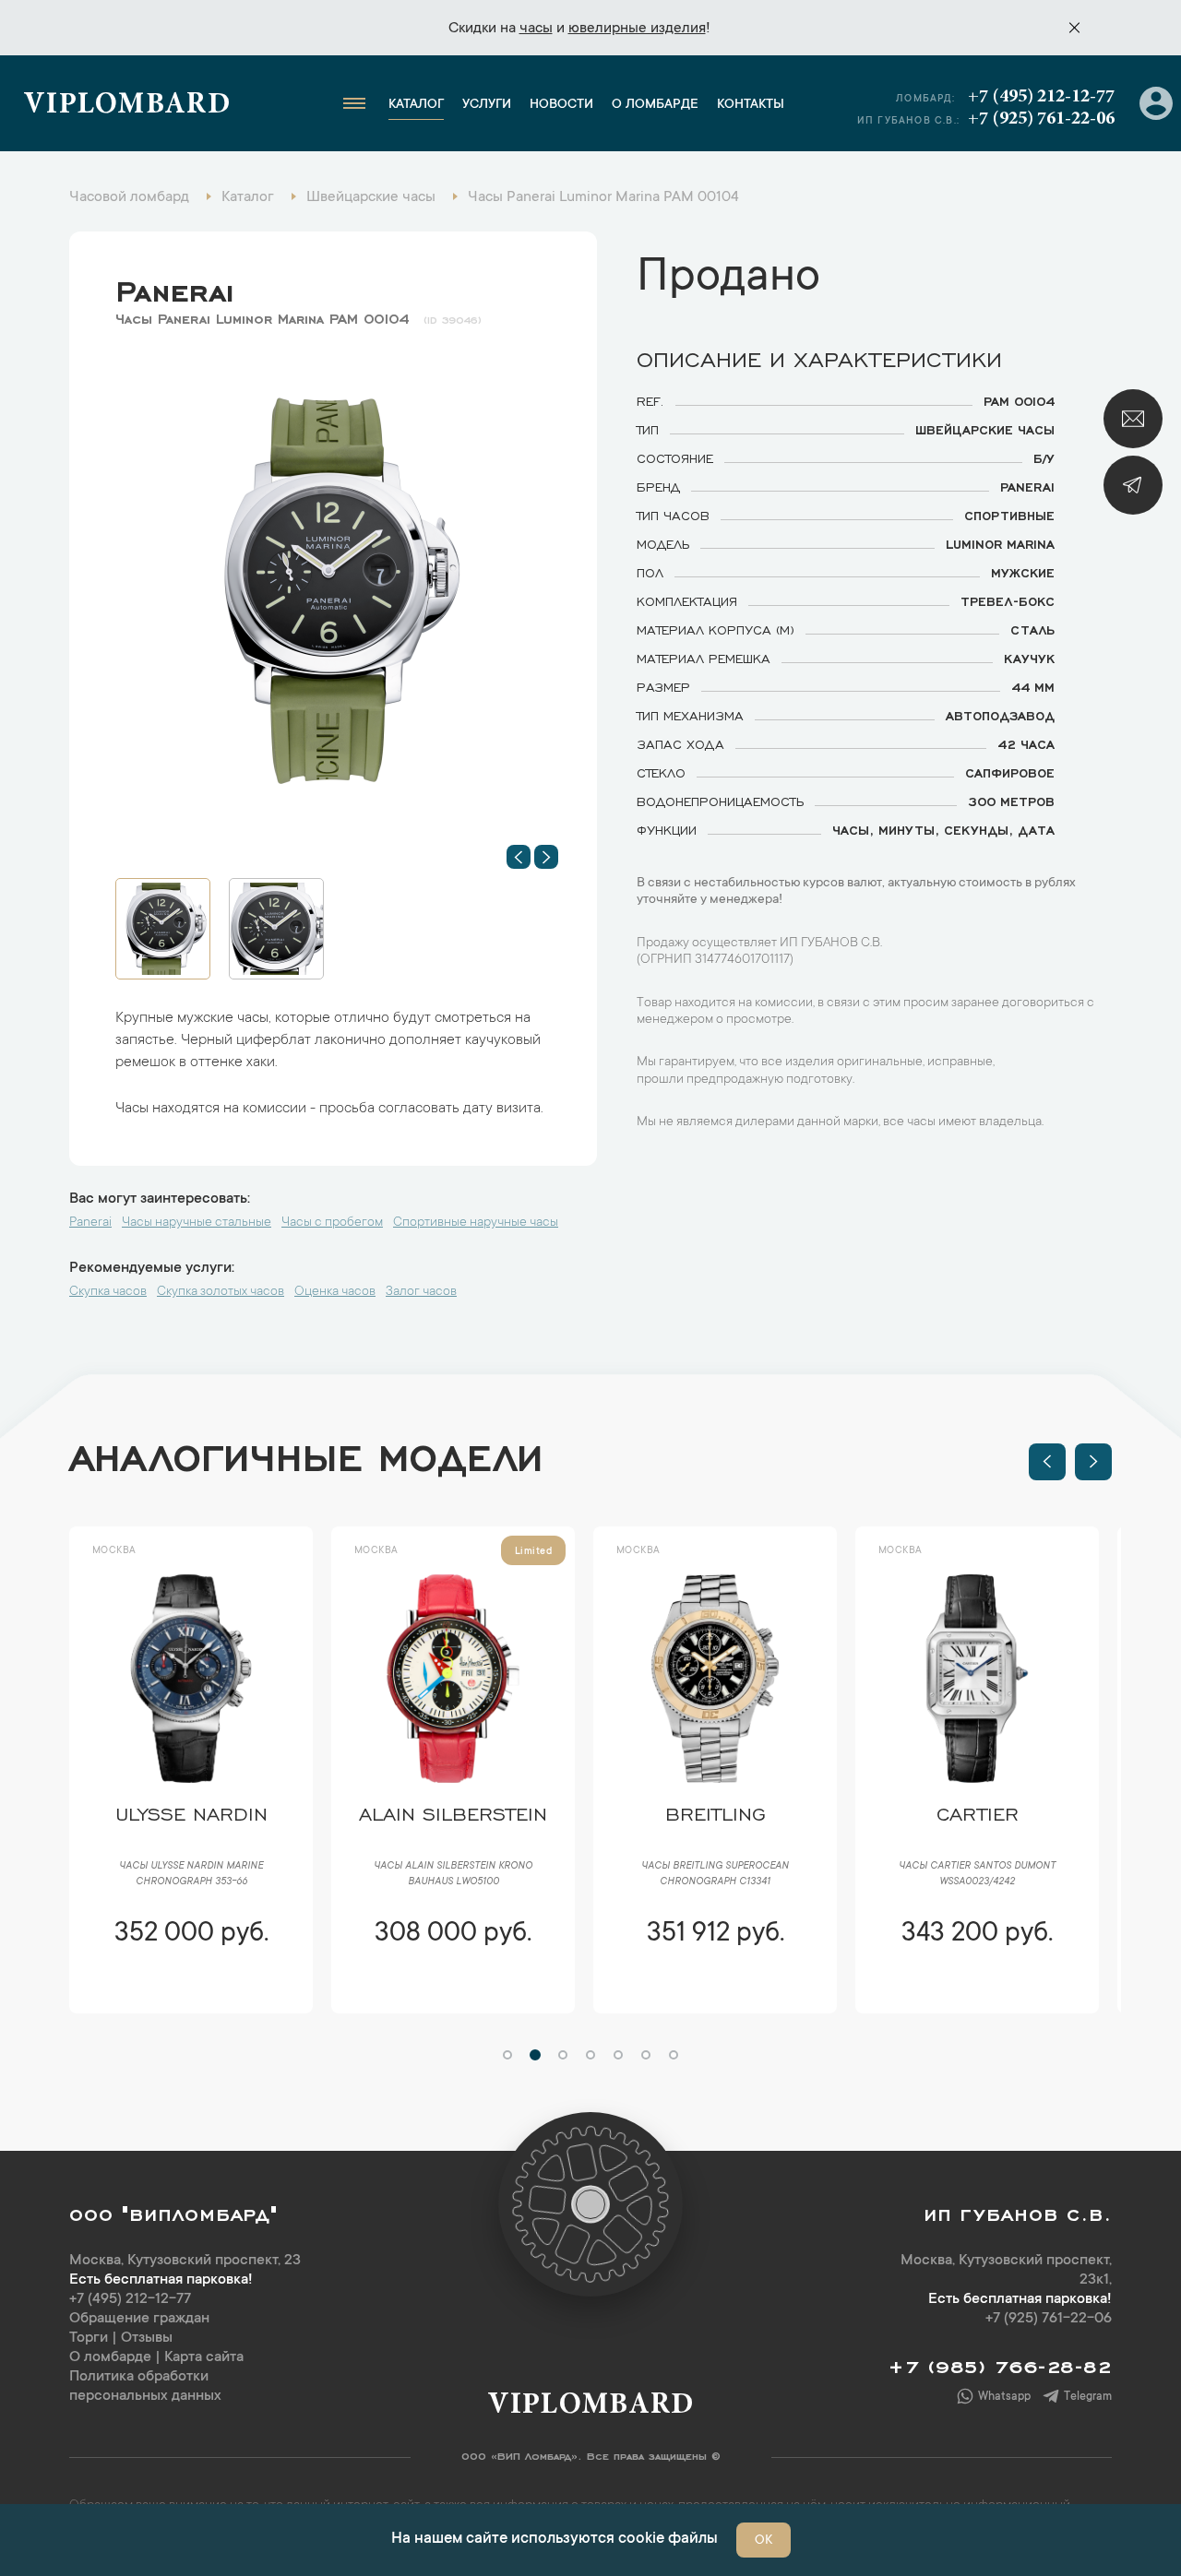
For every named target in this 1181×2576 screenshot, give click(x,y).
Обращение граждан (139, 2319)
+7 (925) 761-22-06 (1041, 119)
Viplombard (127, 106)
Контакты (751, 105)
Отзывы (147, 2338)
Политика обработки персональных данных (145, 2386)
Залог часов (421, 1292)
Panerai (175, 287)
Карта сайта (204, 2357)
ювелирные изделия (637, 29)
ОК (763, 2541)
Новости (561, 105)
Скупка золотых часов (221, 1292)
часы (536, 29)
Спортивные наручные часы (476, 1223)
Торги (89, 2338)
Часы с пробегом (332, 1223)
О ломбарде (655, 105)
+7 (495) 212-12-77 (1041, 97)
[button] (519, 857)
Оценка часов (335, 1292)
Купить (191, 1988)
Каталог (416, 105)
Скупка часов (108, 1292)
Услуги (487, 105)
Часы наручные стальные (197, 1223)
